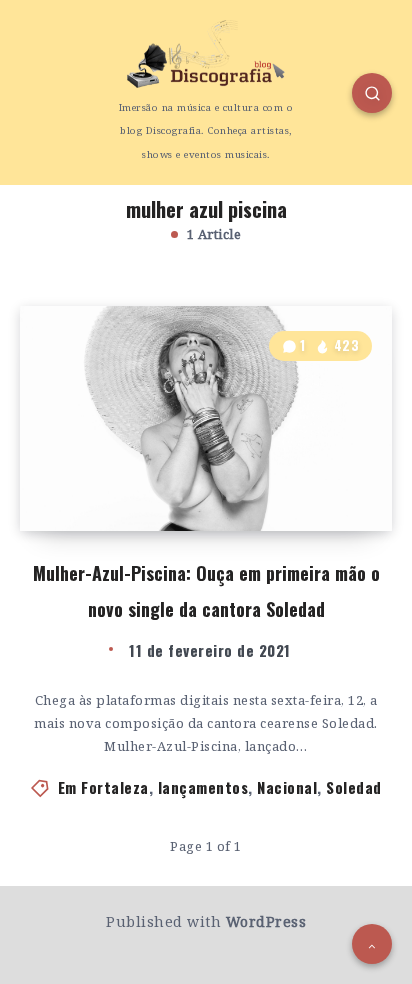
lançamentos (203, 787)
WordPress (266, 921)
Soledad (354, 787)
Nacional (287, 787)
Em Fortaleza (103, 787)
